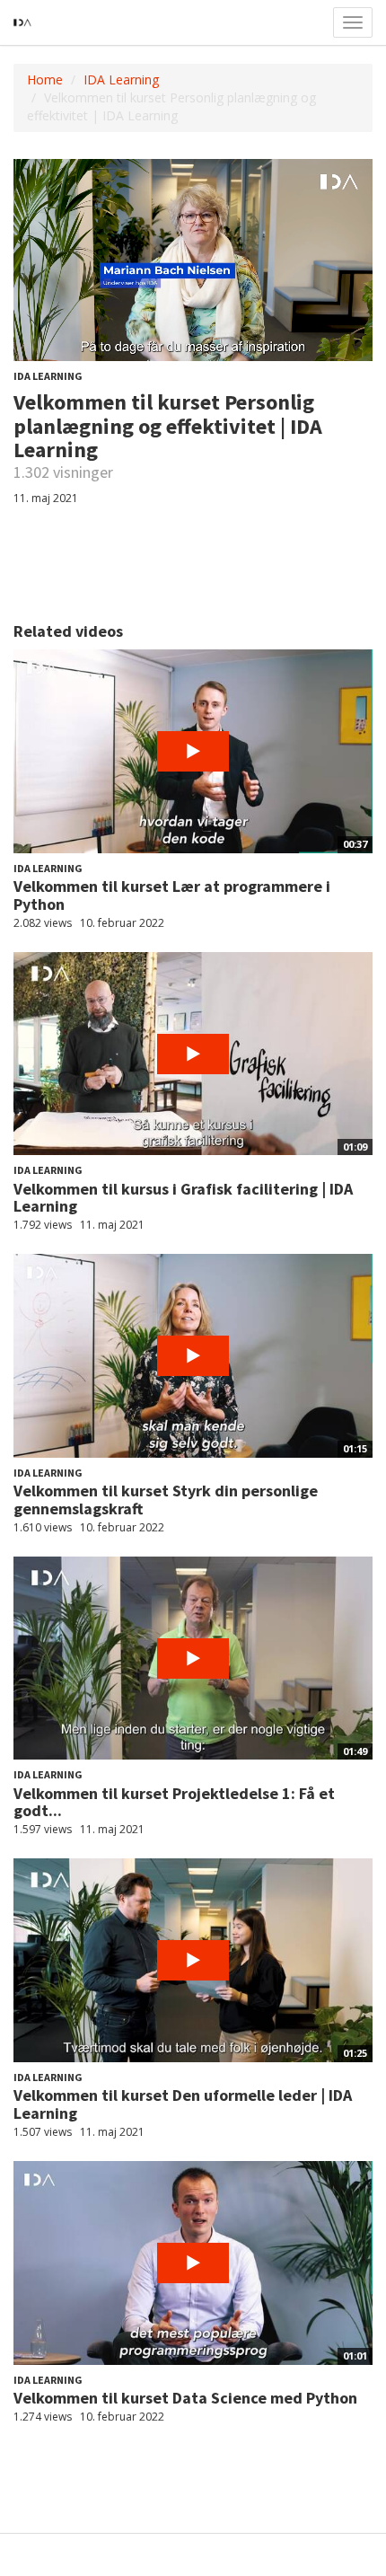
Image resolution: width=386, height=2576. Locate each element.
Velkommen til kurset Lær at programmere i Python (172, 895)
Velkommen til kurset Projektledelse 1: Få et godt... (174, 1802)
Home (45, 79)
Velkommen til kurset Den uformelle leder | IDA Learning (183, 2104)
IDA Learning (121, 79)
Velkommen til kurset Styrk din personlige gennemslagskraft (166, 1500)
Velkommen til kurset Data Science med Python (185, 2398)
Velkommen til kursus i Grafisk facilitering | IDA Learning (183, 1198)
